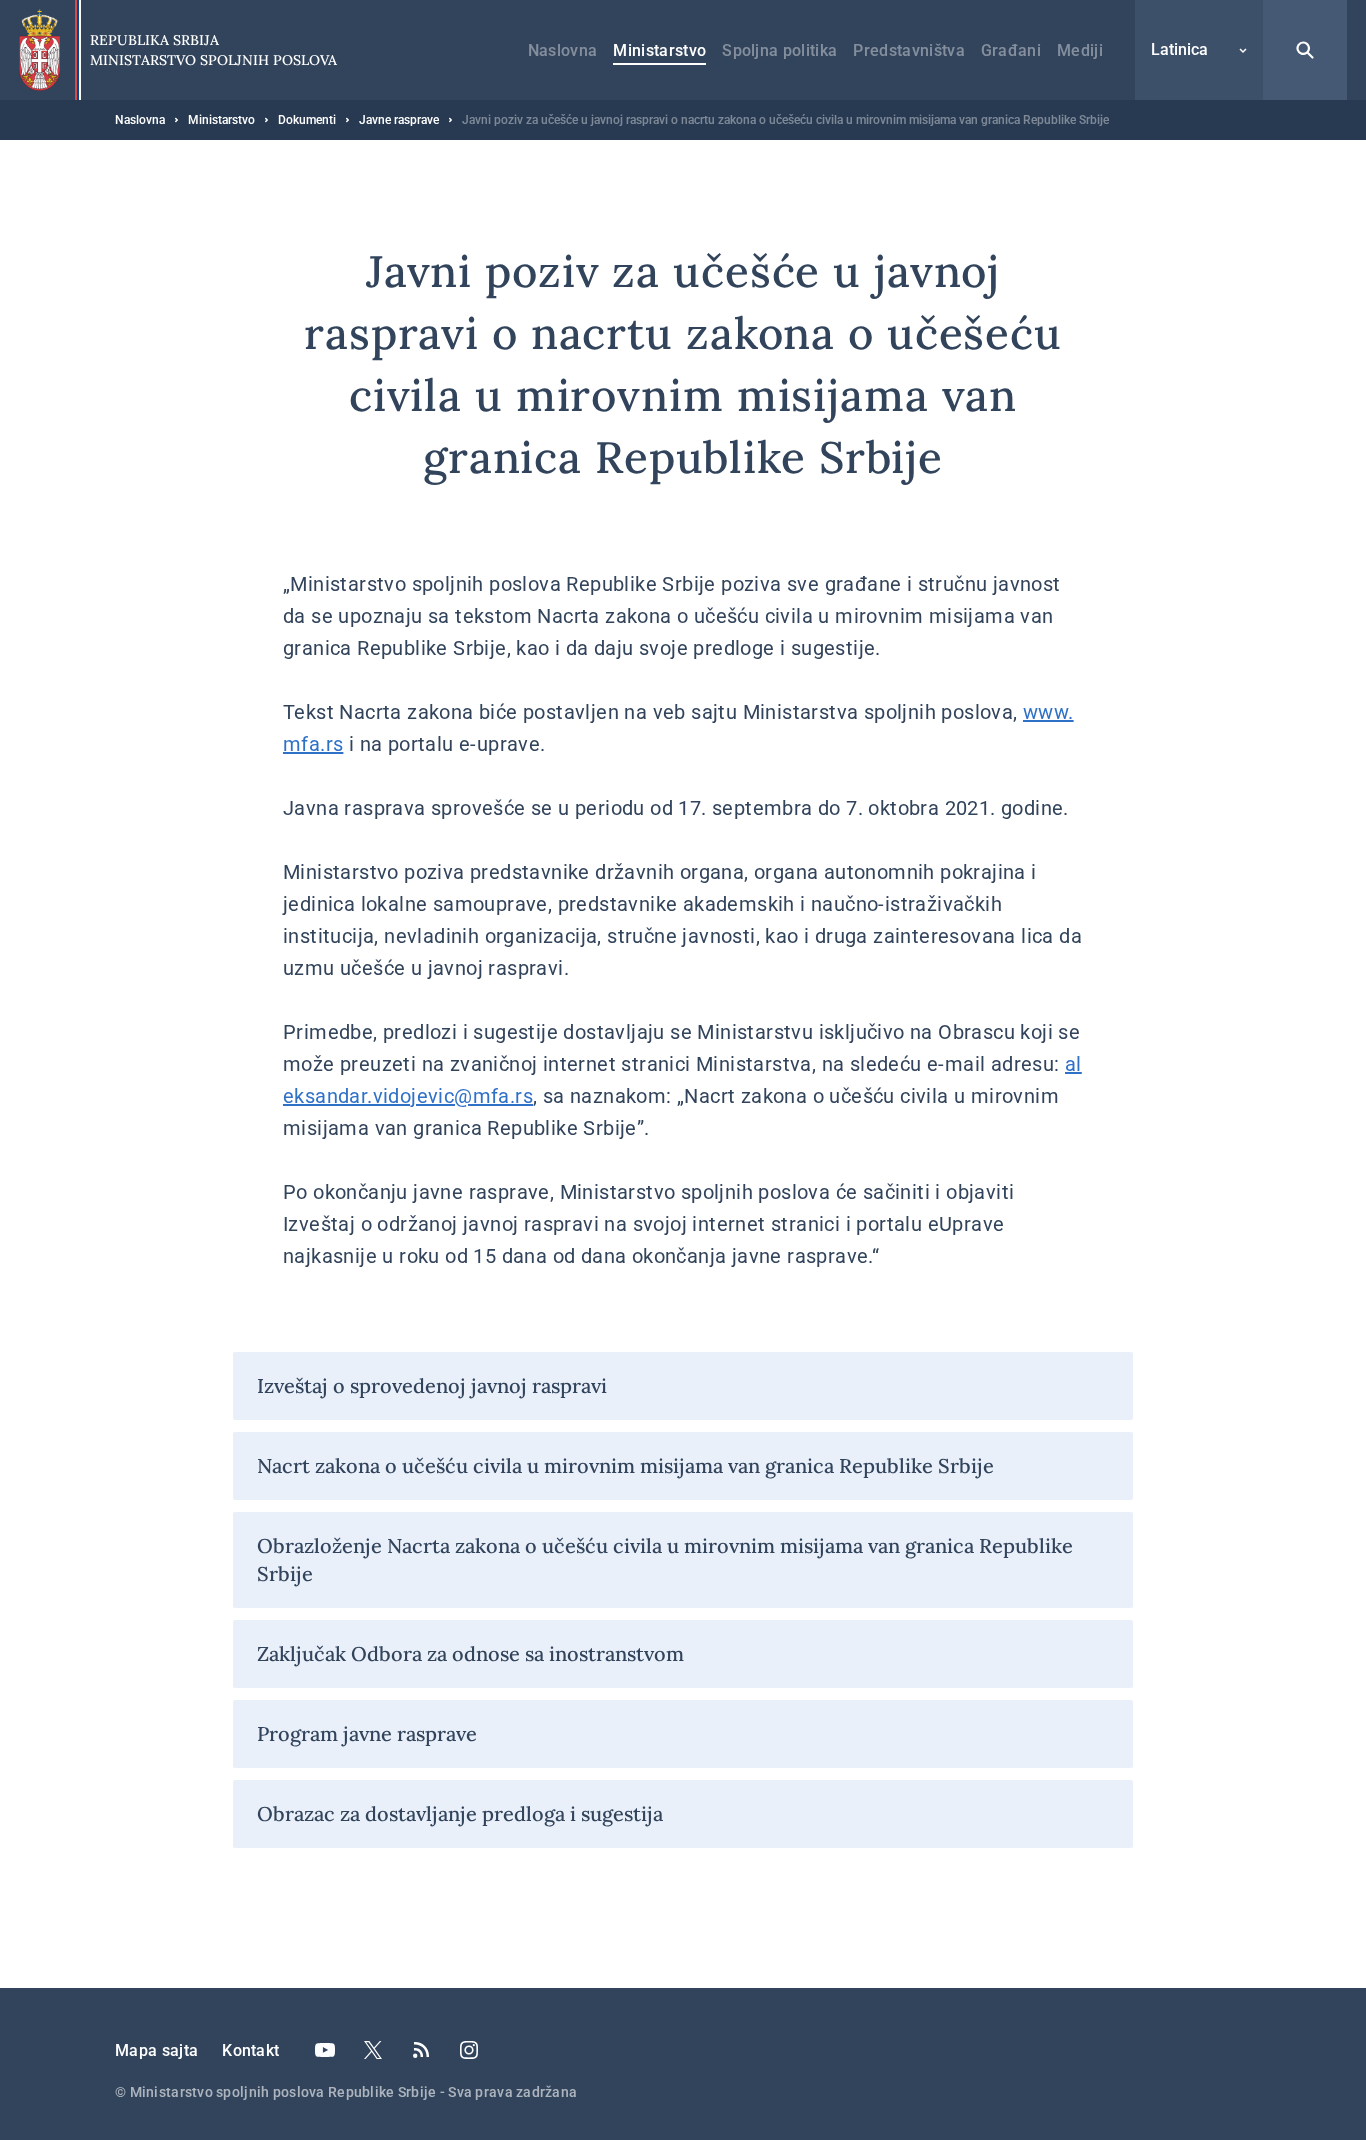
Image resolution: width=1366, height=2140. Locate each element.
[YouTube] (325, 2050)
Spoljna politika (779, 50)
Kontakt (250, 2050)
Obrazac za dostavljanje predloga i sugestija (460, 1813)
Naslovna (563, 50)
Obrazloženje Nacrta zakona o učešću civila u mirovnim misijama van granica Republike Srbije (665, 1559)
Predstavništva (908, 50)
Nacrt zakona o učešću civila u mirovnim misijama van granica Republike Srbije (625, 1465)
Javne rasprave (399, 120)
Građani (1011, 50)
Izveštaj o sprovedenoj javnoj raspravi (432, 1385)
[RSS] (421, 2050)
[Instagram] (469, 2050)
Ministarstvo (659, 50)
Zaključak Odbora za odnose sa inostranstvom (470, 1653)
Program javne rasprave (367, 1733)
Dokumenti (307, 120)
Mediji (1080, 50)
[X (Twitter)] (373, 2050)
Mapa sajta (156, 2050)
